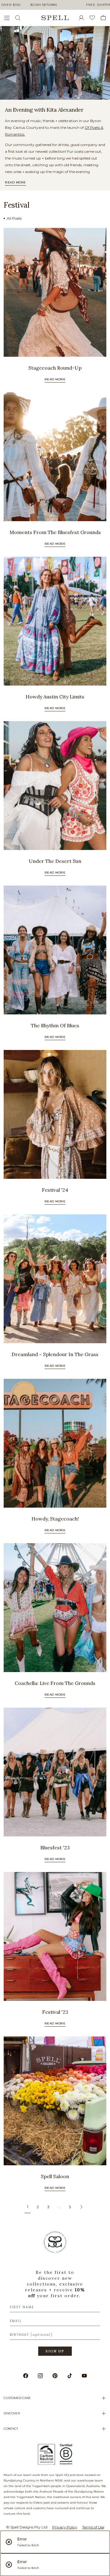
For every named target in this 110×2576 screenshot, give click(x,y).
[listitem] (55, 63)
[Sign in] (84, 18)
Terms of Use (93, 2527)
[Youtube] (84, 2376)
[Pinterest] (55, 2376)
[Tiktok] (70, 2376)
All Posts (14, 218)
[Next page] (81, 2207)
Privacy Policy (65, 2527)
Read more (15, 182)
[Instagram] (40, 2376)
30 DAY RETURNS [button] (44, 5)
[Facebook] (26, 2376)
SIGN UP (55, 2351)
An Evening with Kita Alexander (44, 110)
